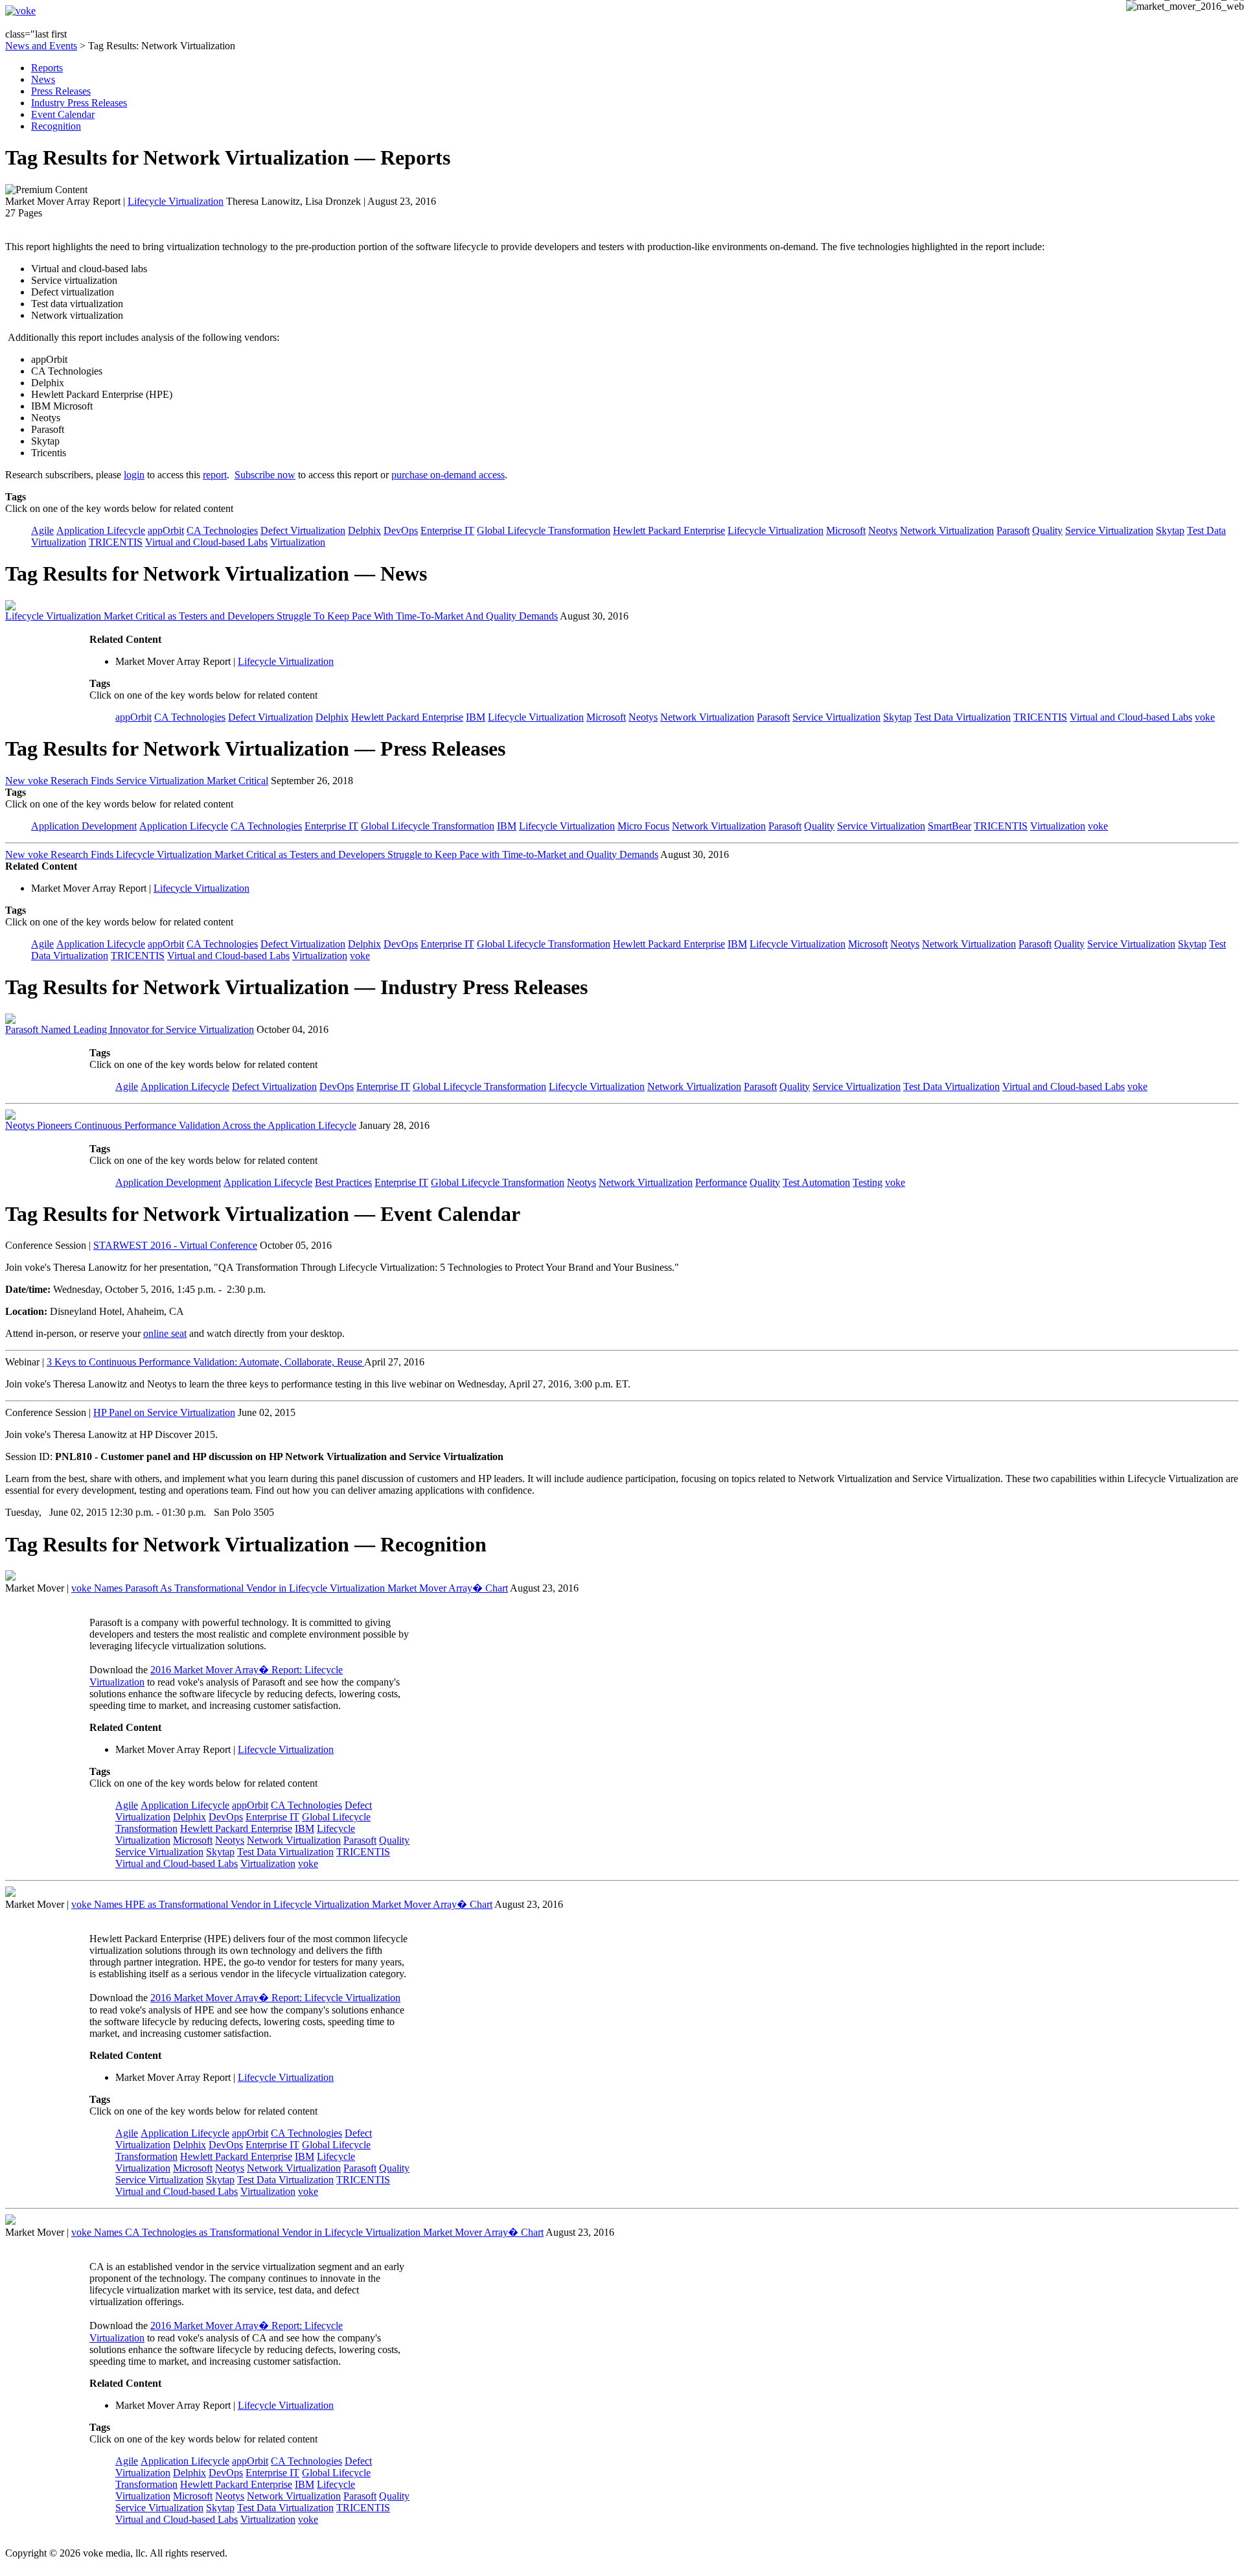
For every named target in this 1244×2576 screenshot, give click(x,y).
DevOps (401, 530)
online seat (165, 1333)
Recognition (56, 126)
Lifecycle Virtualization (176, 201)
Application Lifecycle (101, 530)
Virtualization (298, 542)
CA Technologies (222, 530)
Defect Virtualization (303, 530)
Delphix (364, 530)
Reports (47, 68)
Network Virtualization (947, 530)
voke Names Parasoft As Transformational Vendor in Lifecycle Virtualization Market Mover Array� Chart (290, 1588)
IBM (476, 717)
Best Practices (343, 1182)
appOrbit (166, 530)
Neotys (883, 530)
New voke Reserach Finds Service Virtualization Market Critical (137, 781)
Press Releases (61, 91)
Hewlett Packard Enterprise (669, 530)
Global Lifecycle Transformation (544, 530)
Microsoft (846, 530)
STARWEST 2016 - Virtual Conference (175, 1245)
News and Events (41, 46)
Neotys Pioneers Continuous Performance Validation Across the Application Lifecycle (181, 1125)
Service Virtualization (1109, 530)
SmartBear (950, 826)
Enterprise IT (447, 530)
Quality (1047, 530)
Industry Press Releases (79, 103)
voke (1205, 717)
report (215, 475)
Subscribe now (265, 475)
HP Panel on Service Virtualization (164, 1412)
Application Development (84, 826)
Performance (721, 1182)
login (134, 475)
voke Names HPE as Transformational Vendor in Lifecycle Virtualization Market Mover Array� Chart (282, 1904)
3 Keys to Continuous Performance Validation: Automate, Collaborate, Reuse (205, 1362)
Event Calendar (63, 114)
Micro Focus (643, 826)
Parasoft (1013, 530)
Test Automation (816, 1182)
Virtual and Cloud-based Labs (206, 542)
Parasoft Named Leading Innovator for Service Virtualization (130, 1029)
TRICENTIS (116, 542)
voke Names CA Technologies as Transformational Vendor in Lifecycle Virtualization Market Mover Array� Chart (307, 2232)
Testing (868, 1182)
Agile (42, 530)
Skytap (1170, 530)
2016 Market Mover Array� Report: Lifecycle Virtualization (275, 1998)
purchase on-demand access (448, 475)
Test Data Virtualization (962, 717)
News (43, 79)
